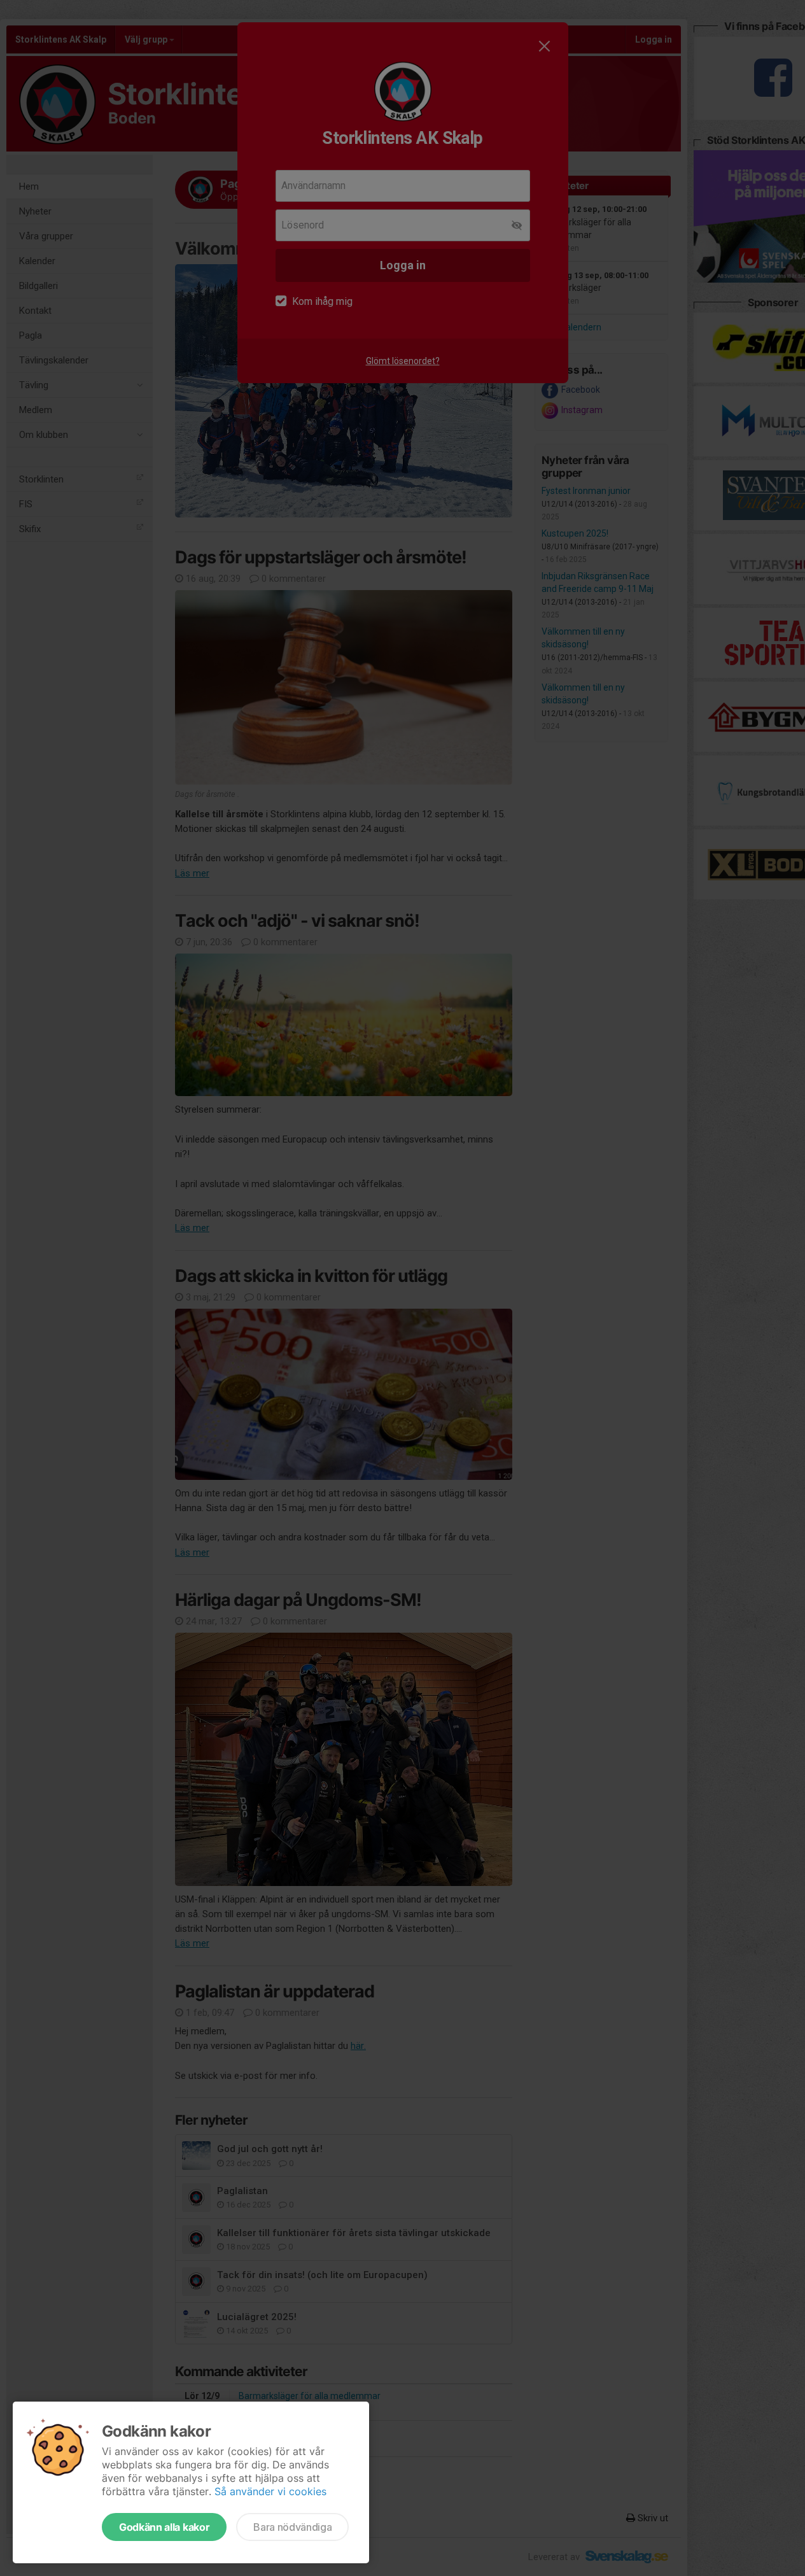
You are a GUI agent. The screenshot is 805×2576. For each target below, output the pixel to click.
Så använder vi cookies (270, 2491)
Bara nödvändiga (292, 2527)
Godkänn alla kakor (164, 2527)
